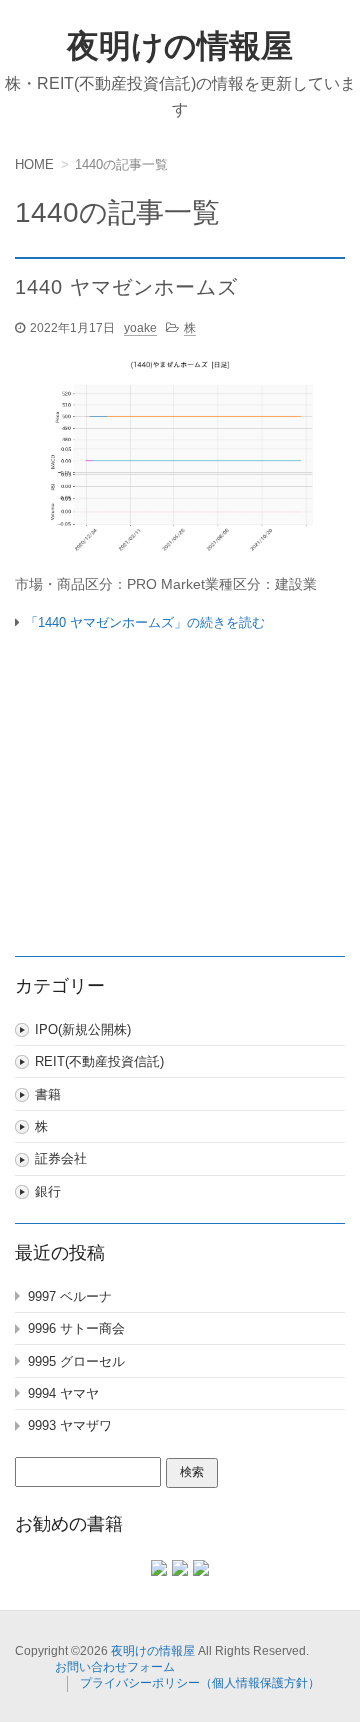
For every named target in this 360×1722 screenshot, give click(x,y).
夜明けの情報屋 (180, 46)
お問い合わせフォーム (115, 1667)
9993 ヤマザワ (70, 1425)
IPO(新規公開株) (83, 1029)
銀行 (48, 1191)
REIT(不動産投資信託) (99, 1061)
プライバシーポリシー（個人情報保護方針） (200, 1683)
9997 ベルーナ (70, 1296)
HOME (34, 164)
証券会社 (61, 1158)
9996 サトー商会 (76, 1328)
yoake (140, 328)
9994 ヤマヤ (63, 1393)
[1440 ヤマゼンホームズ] (180, 460)
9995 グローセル (76, 1361)
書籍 (48, 1094)
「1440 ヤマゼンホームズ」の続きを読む (145, 622)
